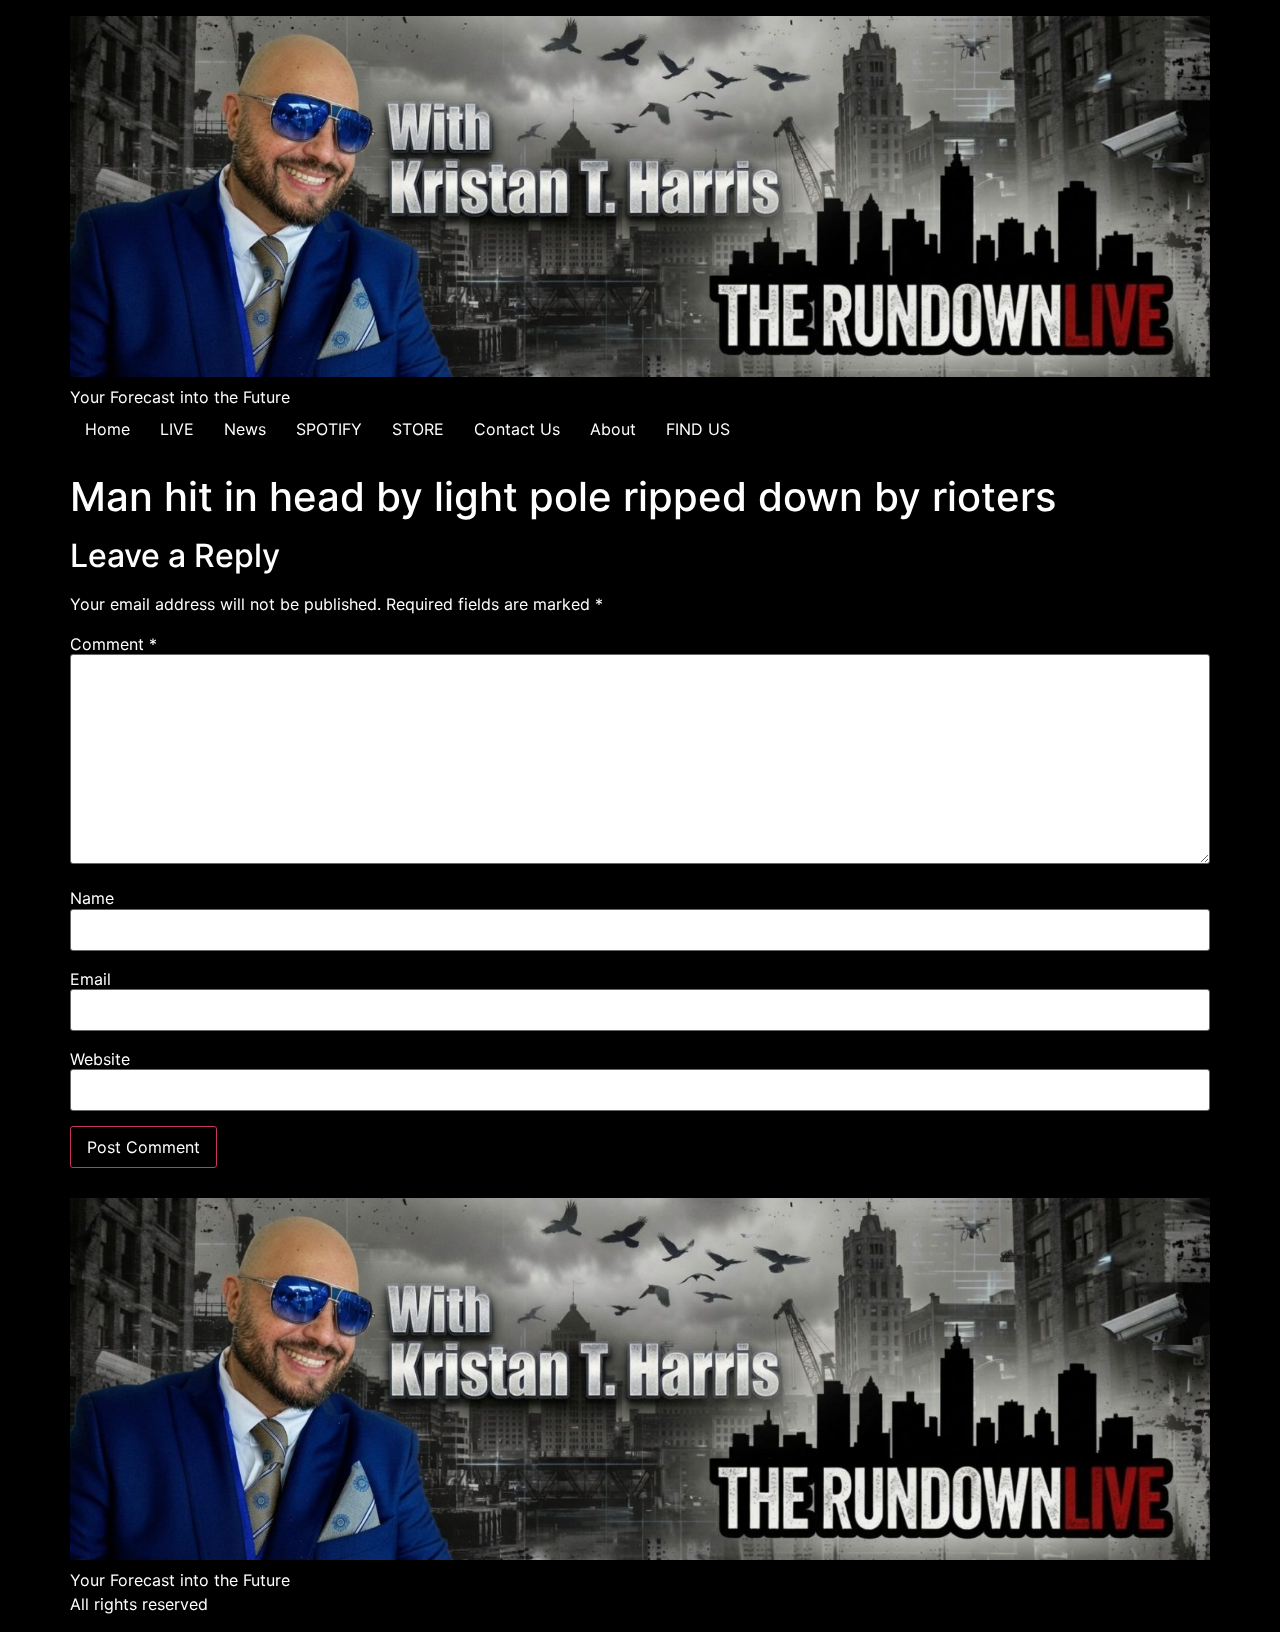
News (245, 429)
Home (107, 429)
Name (92, 898)
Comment (113, 644)
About (613, 429)
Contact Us (517, 429)
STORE (418, 429)
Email (90, 979)
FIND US (698, 429)
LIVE (177, 429)
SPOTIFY (329, 429)
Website (100, 1059)
